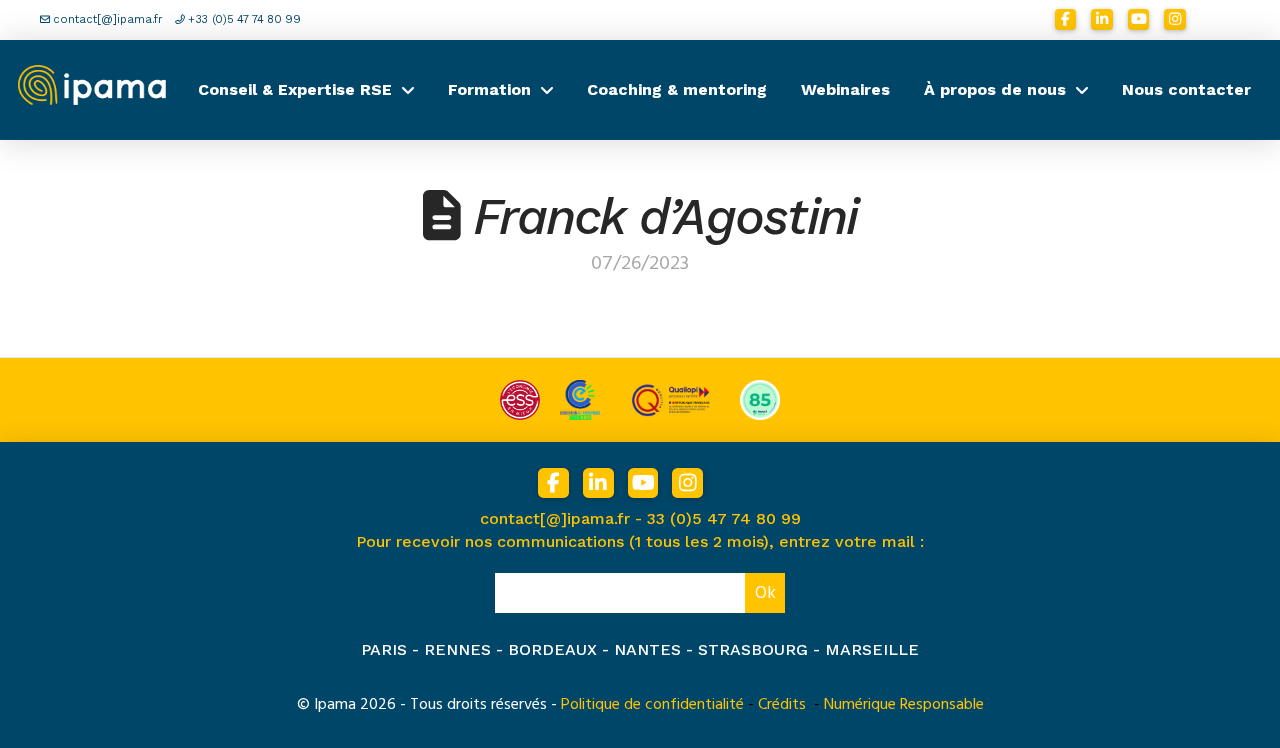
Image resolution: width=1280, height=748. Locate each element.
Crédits (782, 704)
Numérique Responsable (904, 704)
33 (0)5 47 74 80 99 (724, 518)
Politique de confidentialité (652, 704)
